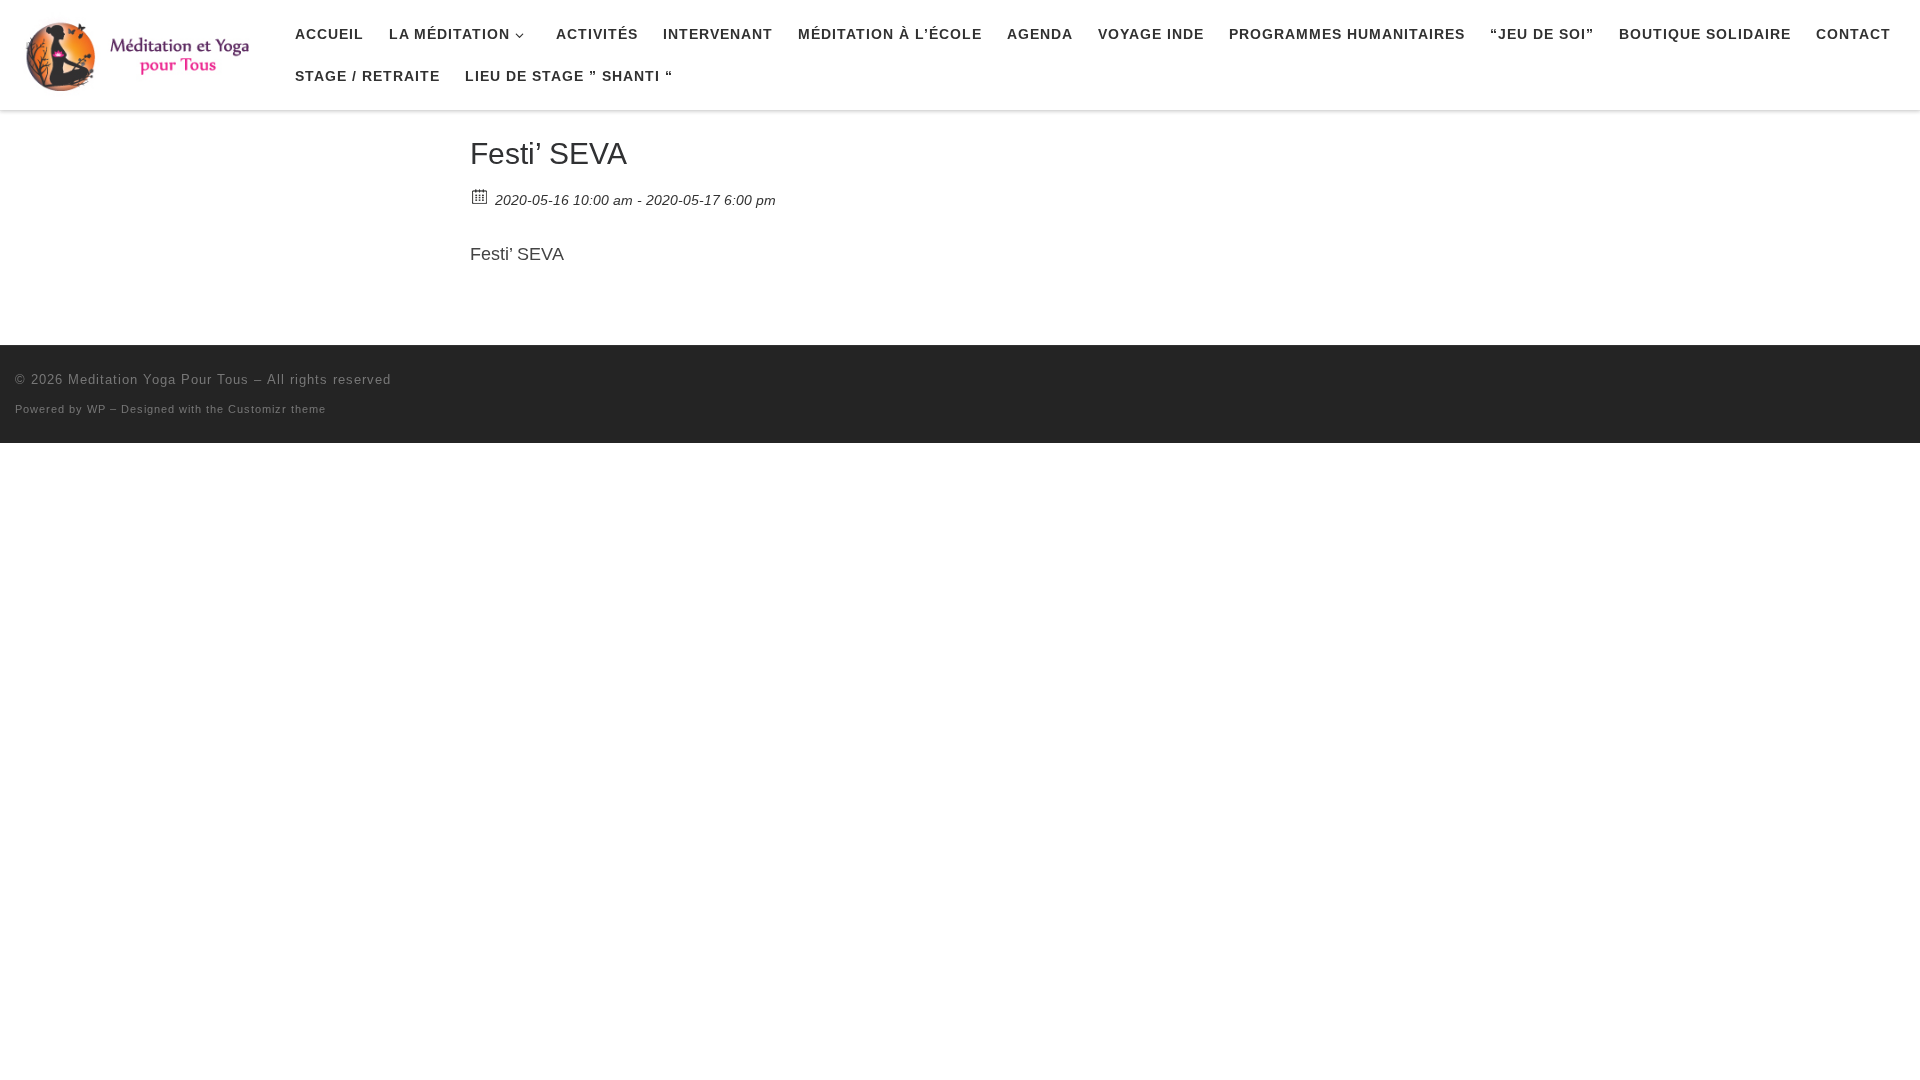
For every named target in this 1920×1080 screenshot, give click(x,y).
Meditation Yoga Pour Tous (158, 379)
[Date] (480, 195)
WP (96, 409)
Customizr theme (277, 409)
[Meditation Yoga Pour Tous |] (140, 51)
